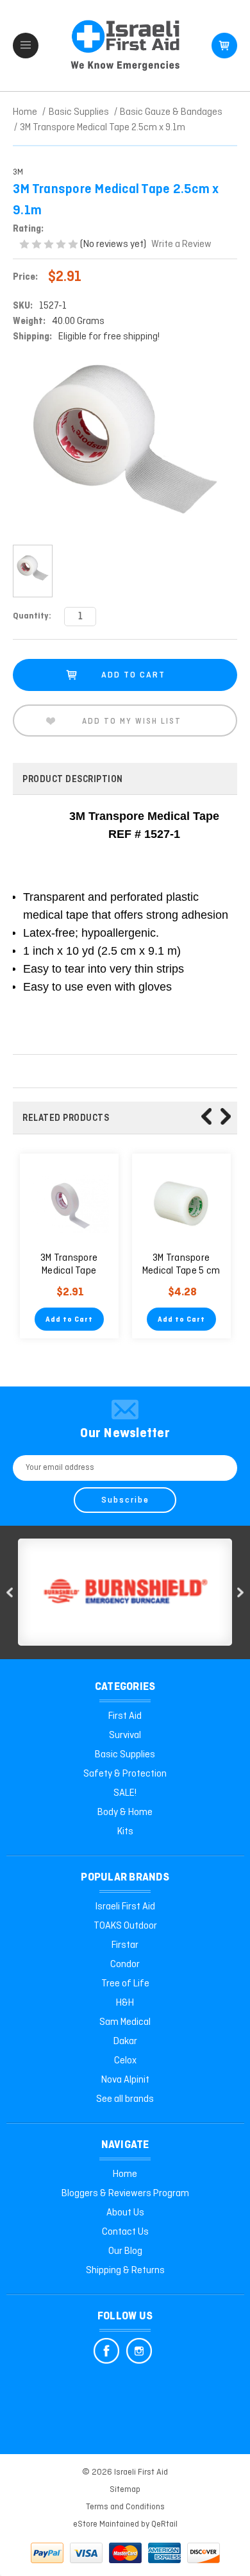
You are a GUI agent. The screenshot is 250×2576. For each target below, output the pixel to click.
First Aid (125, 1716)
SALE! (125, 1793)
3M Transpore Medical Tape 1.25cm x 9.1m (69, 1271)
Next (226, 1116)
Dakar (125, 2042)
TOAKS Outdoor (125, 1926)
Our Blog (125, 2251)
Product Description (73, 780)
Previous (206, 1116)
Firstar (125, 1945)
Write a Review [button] (181, 244)
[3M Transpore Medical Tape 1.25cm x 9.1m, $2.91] (69, 1203)
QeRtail (164, 2524)
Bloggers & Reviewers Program (125, 2194)
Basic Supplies (125, 1755)
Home (125, 2174)
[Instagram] (139, 2351)
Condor (125, 1965)
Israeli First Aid (125, 1907)
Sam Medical (125, 2022)
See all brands (125, 2099)
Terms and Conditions (125, 2507)
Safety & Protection (125, 1774)
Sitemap (125, 2490)
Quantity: (32, 616)
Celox (125, 2061)
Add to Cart (69, 1320)
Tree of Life (125, 1984)
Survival (125, 1736)
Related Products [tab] (66, 1118)
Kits (125, 1832)
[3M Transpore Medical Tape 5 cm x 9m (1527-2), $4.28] (181, 1203)
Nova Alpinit (125, 2080)
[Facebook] (106, 2351)
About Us (125, 2213)
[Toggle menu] (26, 46)
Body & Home (125, 1813)
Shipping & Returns (125, 2271)
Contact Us (125, 2232)
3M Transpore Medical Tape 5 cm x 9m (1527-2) (181, 1271)
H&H (125, 2003)
